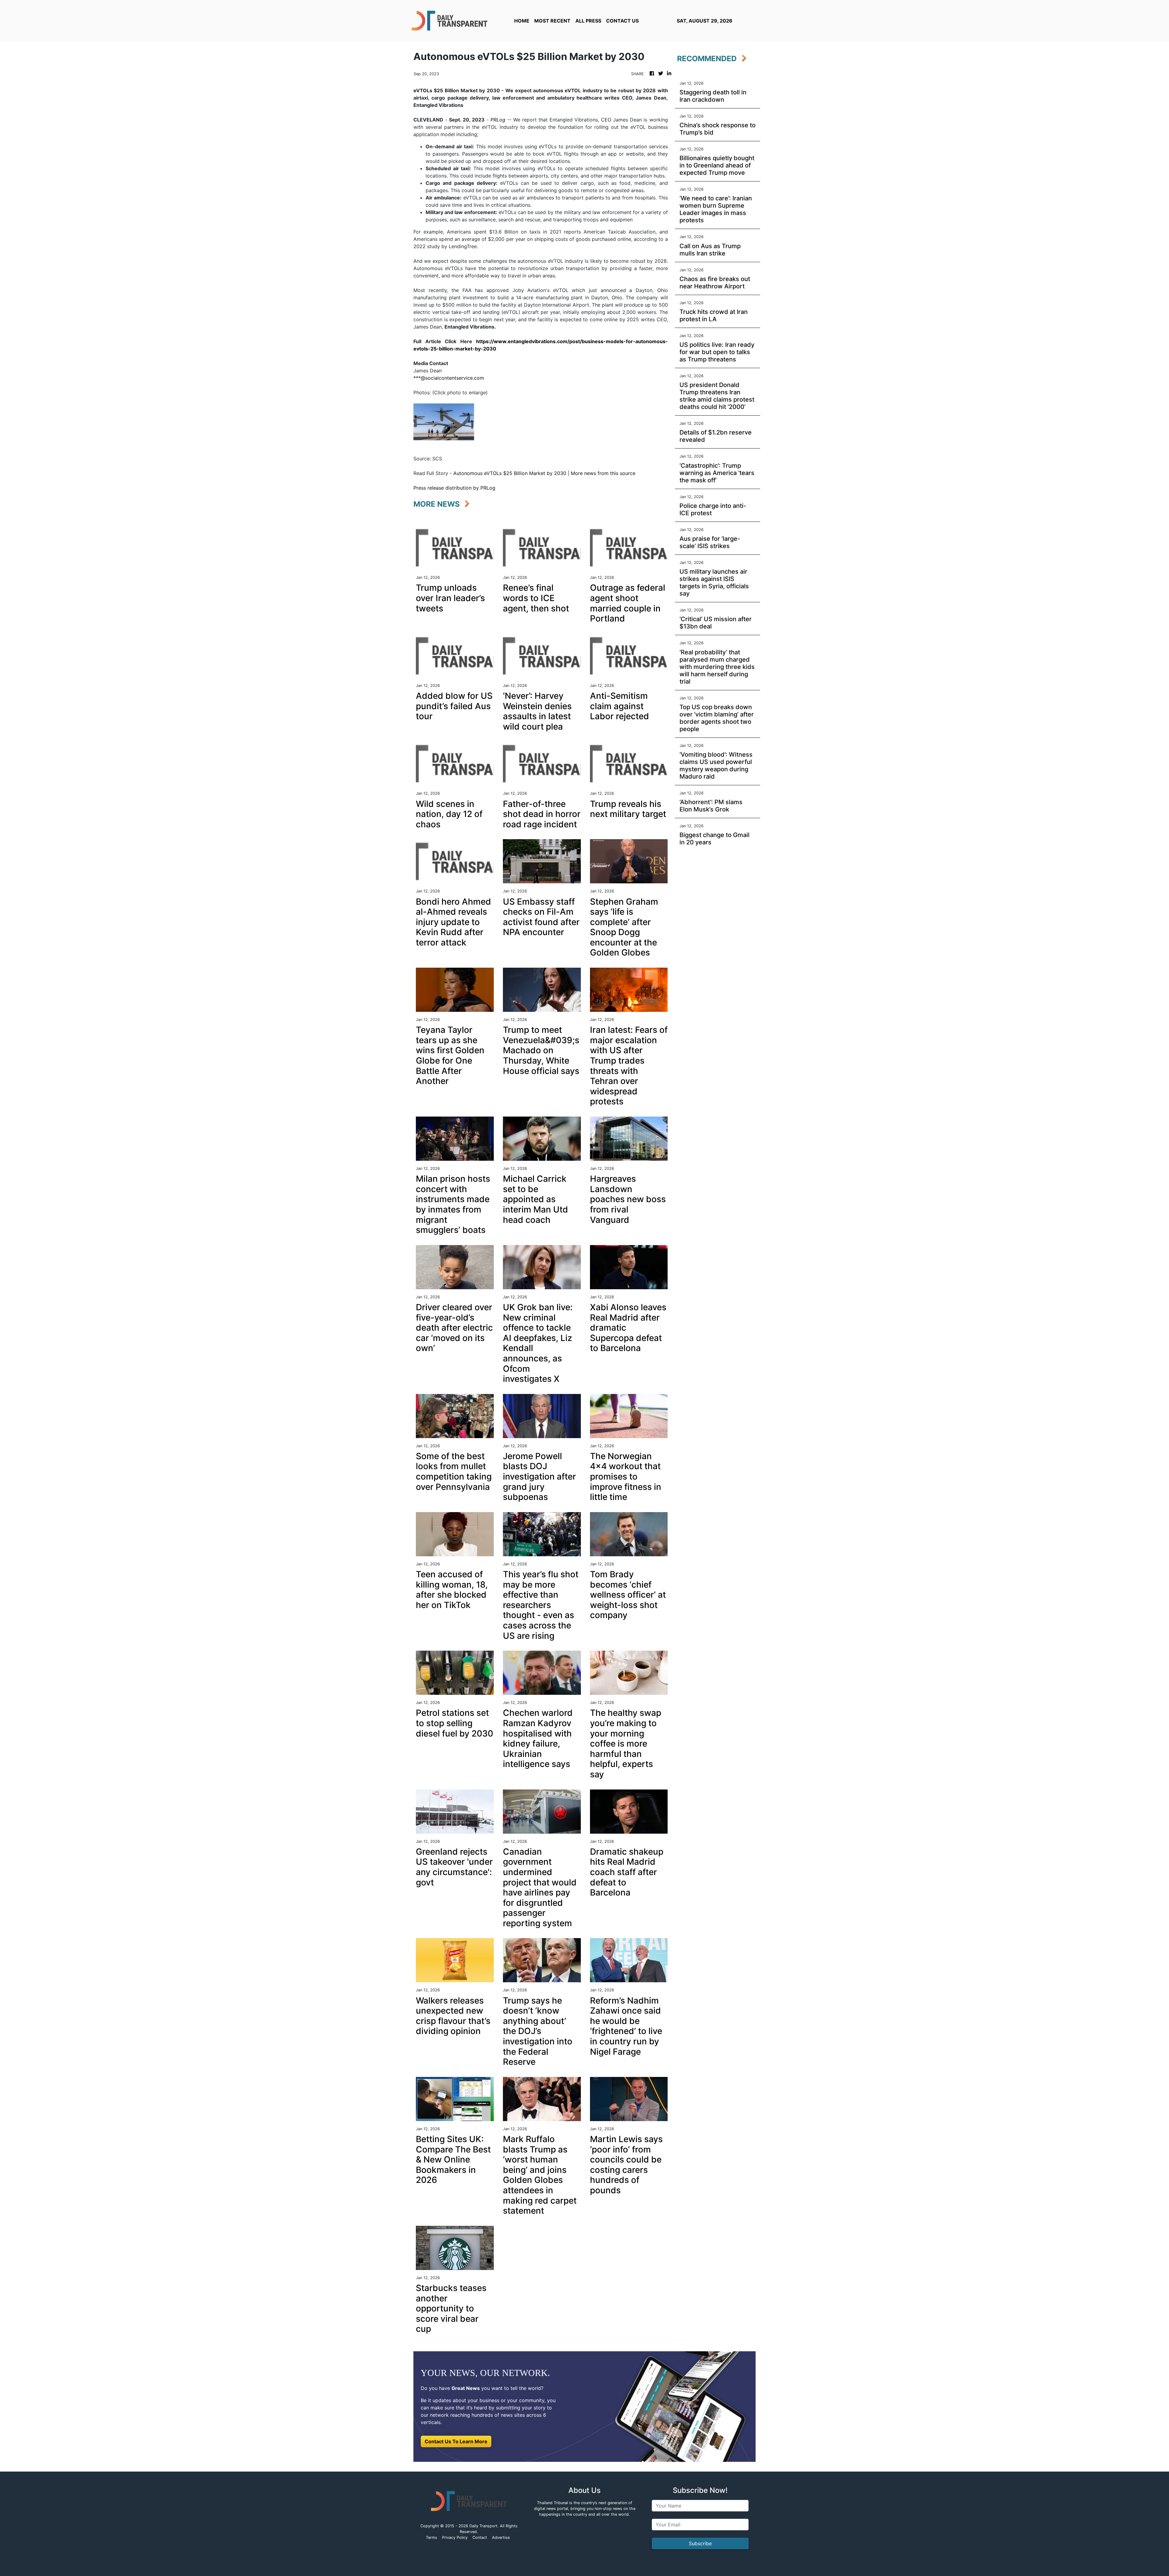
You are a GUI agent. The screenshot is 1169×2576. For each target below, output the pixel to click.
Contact (480, 2537)
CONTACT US (622, 21)
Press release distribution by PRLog (454, 488)
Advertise (501, 2537)
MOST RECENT (552, 21)
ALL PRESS (588, 21)
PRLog (498, 120)
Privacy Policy (455, 2537)
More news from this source (603, 473)
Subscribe (700, 2543)
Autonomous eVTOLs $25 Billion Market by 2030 (510, 473)
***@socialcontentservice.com (449, 378)
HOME (522, 21)
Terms (432, 2537)
